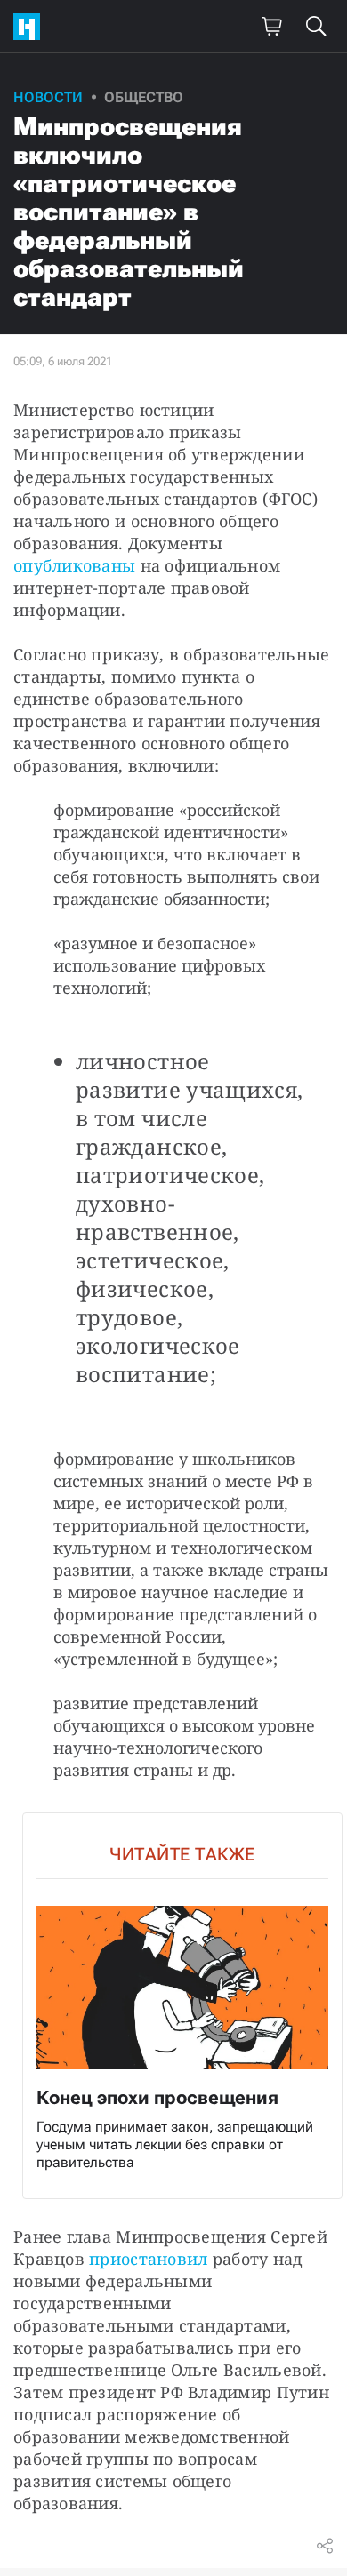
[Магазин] (271, 27)
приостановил (148, 2259)
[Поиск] (316, 27)
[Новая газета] (31, 27)
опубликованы (74, 565)
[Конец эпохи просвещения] (182, 2006)
